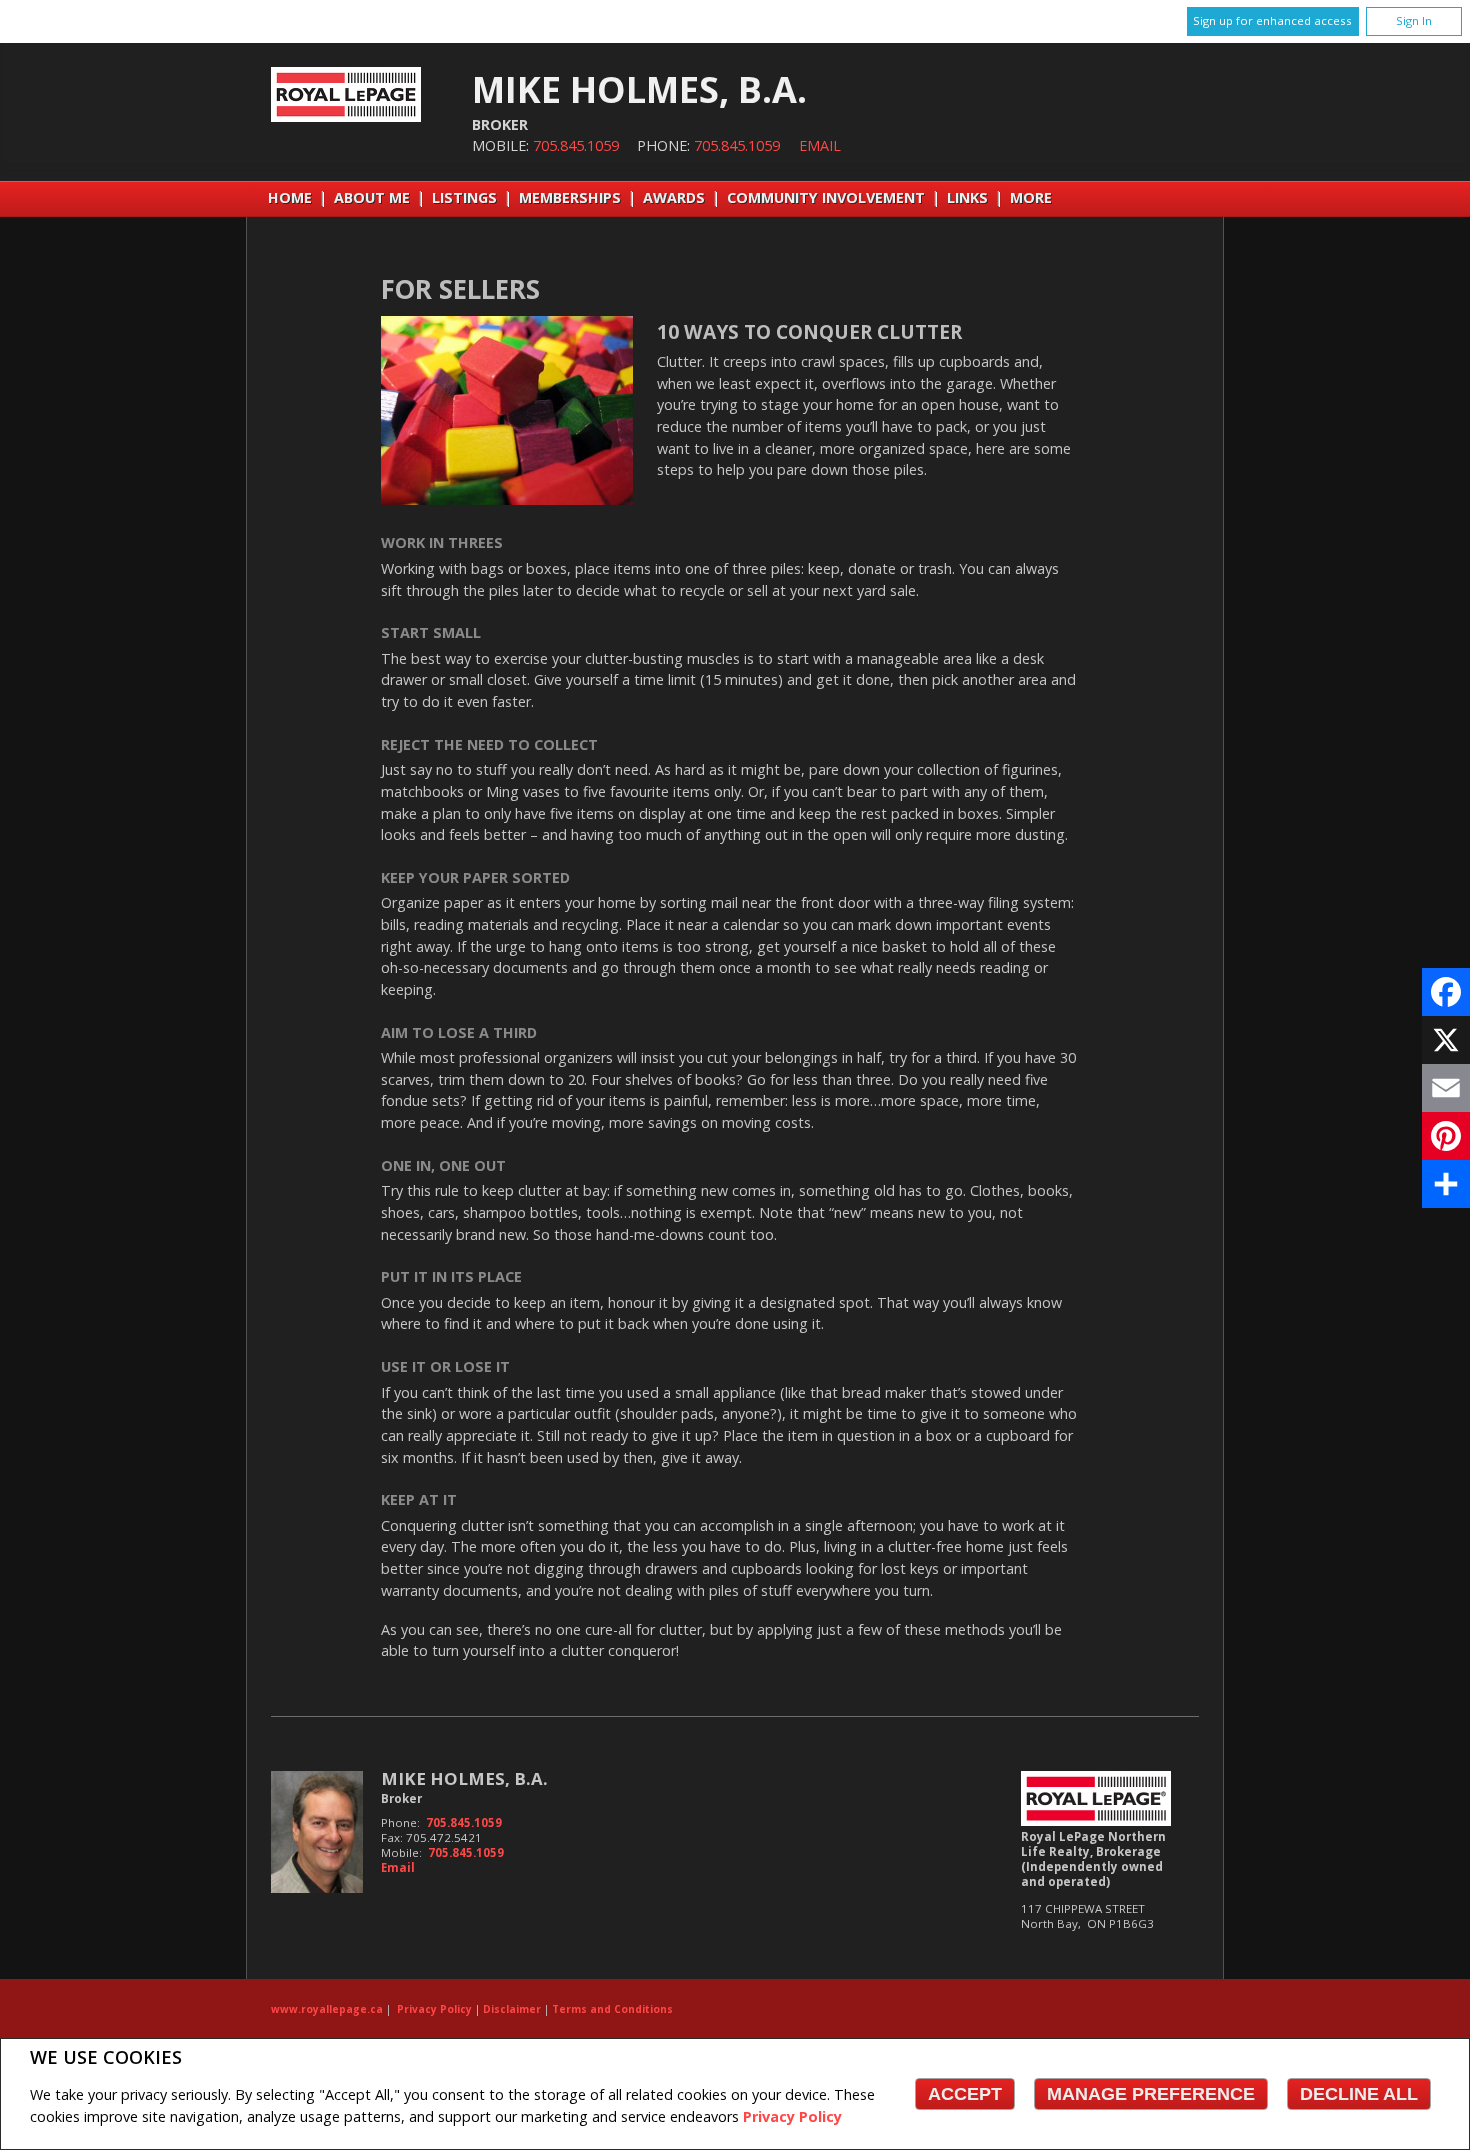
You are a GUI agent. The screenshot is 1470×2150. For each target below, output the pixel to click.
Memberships (570, 197)
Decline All (1359, 2094)
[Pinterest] (1446, 1136)
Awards (674, 197)
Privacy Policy (792, 2116)
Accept (965, 2094)
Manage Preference (1151, 2094)
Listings (464, 197)
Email (820, 145)
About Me (372, 197)
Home (290, 197)
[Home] (346, 116)
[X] (1446, 1040)
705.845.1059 (576, 145)
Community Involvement (826, 197)
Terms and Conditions (612, 2009)
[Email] (1446, 1088)
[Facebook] (1446, 992)
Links (967, 197)
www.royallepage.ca (327, 2009)
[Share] (1446, 1184)
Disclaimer (512, 2009)
